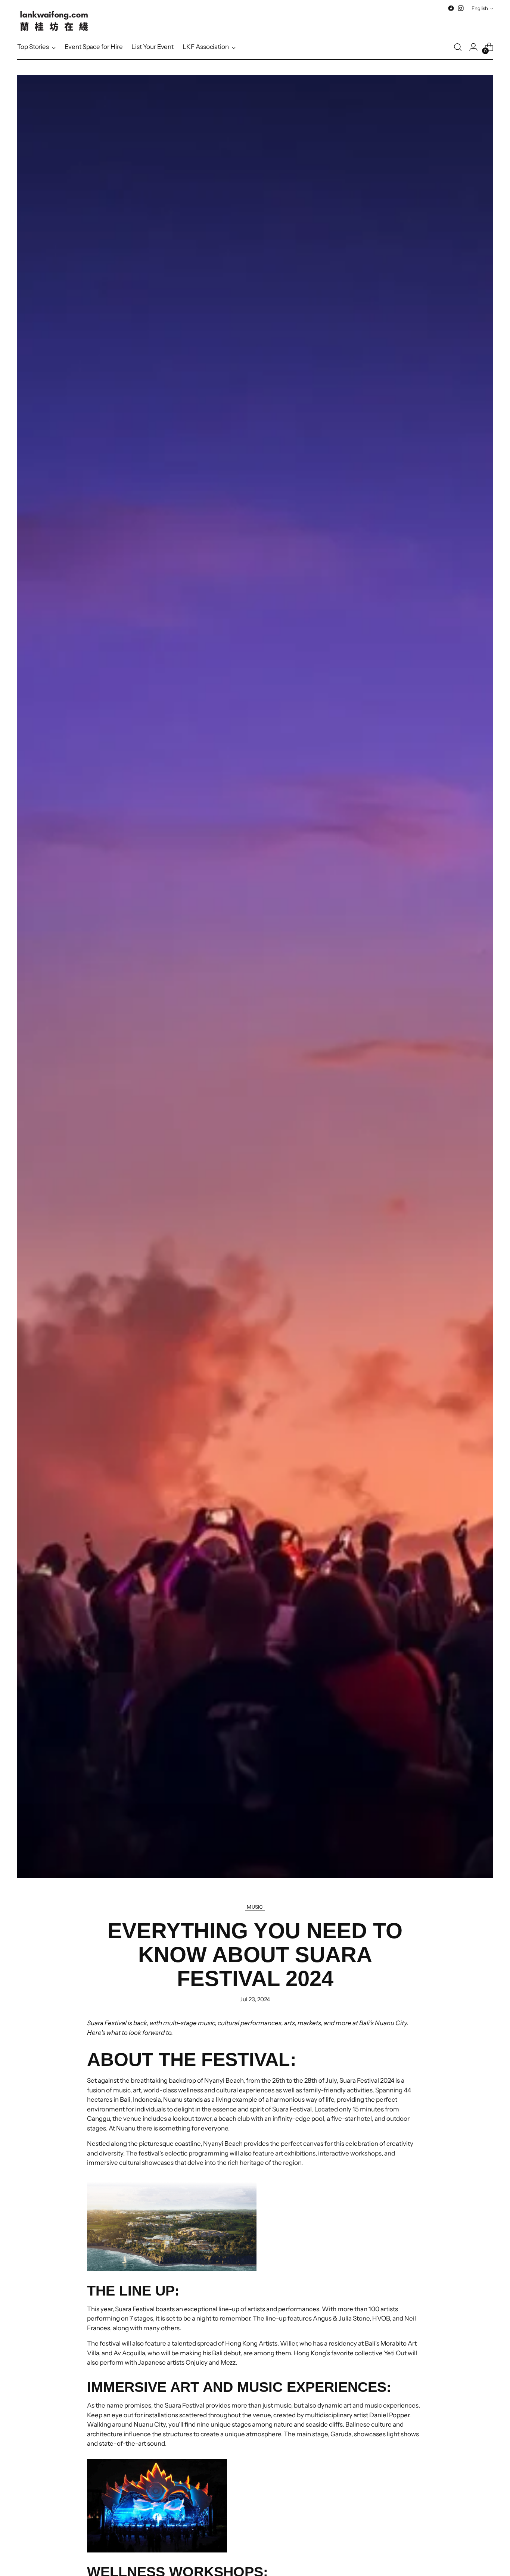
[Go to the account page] (473, 47)
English (480, 8)
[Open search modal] (458, 47)
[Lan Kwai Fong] (54, 21)
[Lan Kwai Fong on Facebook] (451, 8)
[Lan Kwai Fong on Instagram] (461, 8)
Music (255, 1907)
